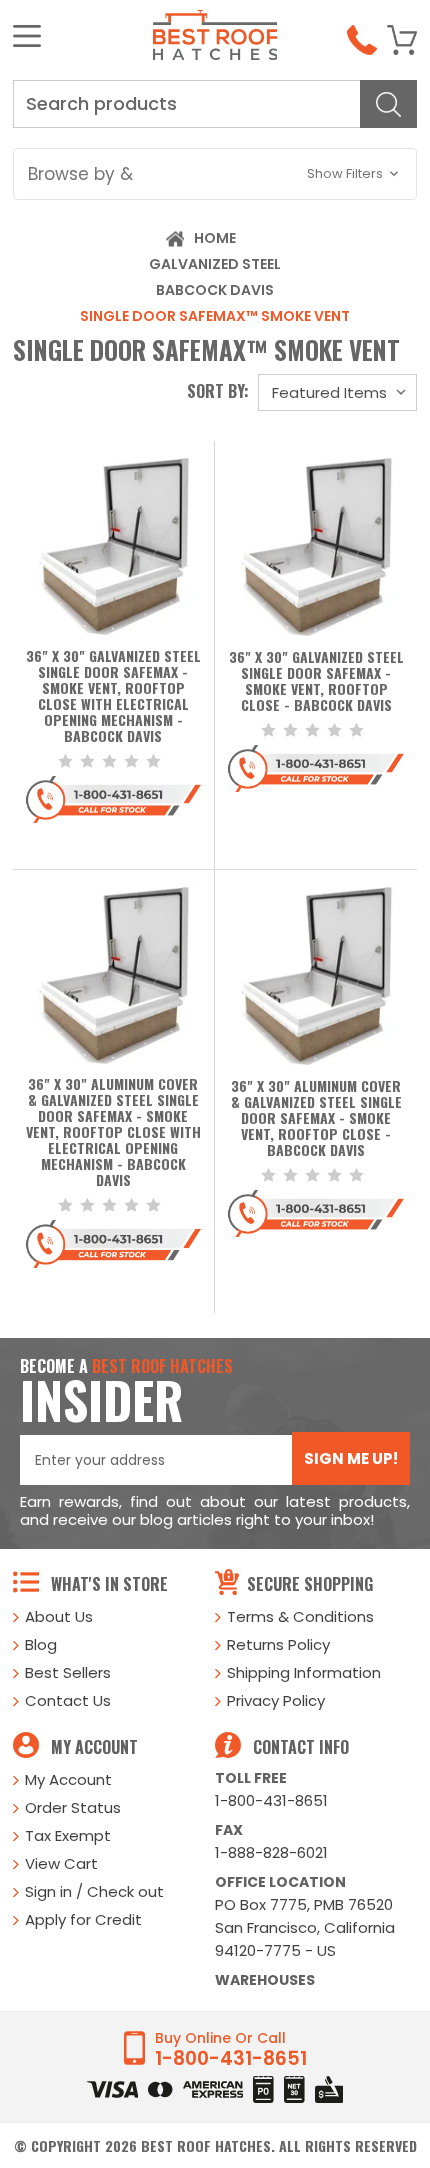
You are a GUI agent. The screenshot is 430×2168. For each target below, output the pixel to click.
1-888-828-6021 (271, 1852)
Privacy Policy (276, 1700)
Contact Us (68, 1700)
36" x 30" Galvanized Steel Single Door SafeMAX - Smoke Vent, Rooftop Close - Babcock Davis (316, 682)
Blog (41, 1644)
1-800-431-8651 (271, 1800)
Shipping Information (304, 1672)
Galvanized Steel (215, 264)
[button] (215, 174)
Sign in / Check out (94, 1891)
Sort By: (218, 391)
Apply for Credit (83, 1919)
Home (215, 238)
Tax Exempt (68, 1835)
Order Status (73, 1807)
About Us (59, 1616)
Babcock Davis (215, 290)
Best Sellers (68, 1672)
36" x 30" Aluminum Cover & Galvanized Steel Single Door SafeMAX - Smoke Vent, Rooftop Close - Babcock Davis (316, 1119)
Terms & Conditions (300, 1616)
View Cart (61, 1863)
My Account (68, 1779)
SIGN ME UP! (351, 1458)
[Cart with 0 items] (402, 40)
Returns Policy (278, 1644)
